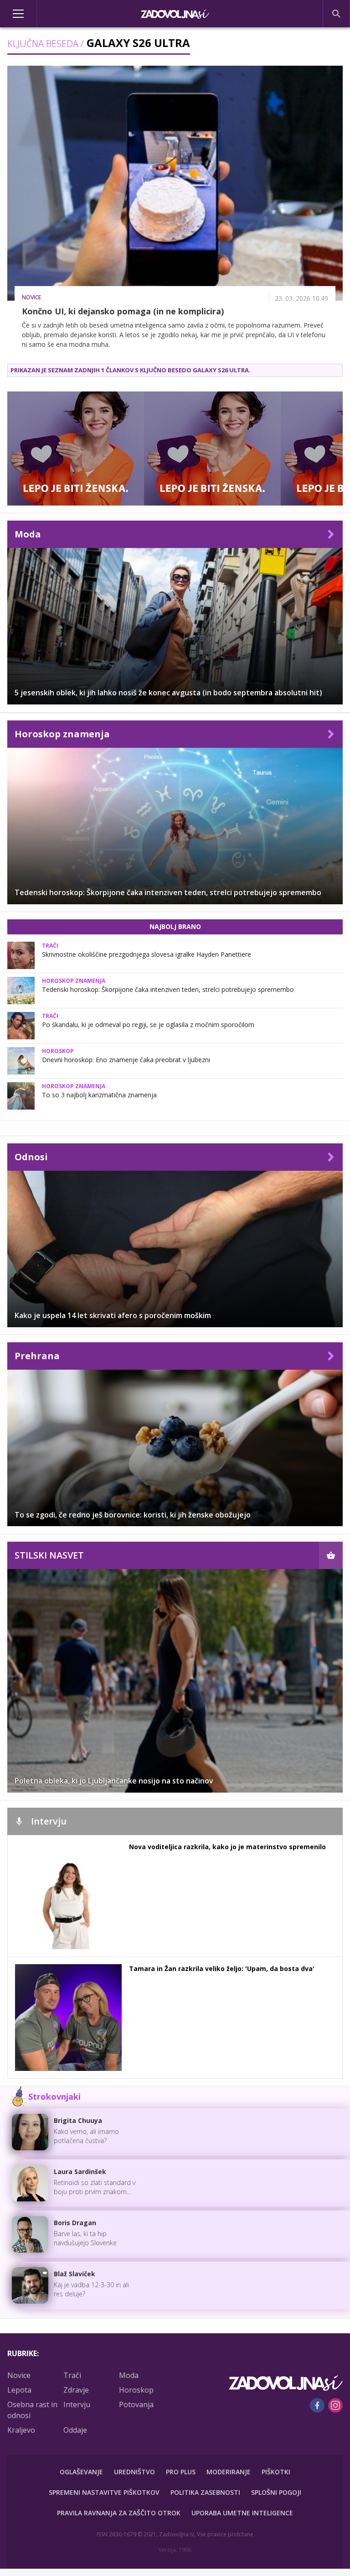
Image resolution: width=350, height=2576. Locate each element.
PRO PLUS (181, 2472)
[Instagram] (335, 2405)
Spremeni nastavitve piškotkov (104, 2492)
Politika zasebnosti (205, 2492)
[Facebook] (317, 2405)
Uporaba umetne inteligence (242, 2513)
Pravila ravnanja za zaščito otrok (119, 2513)
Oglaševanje (81, 2472)
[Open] (44, 14)
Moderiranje (229, 2472)
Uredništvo (134, 2472)
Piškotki (276, 2472)
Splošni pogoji (276, 2492)
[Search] (336, 14)
